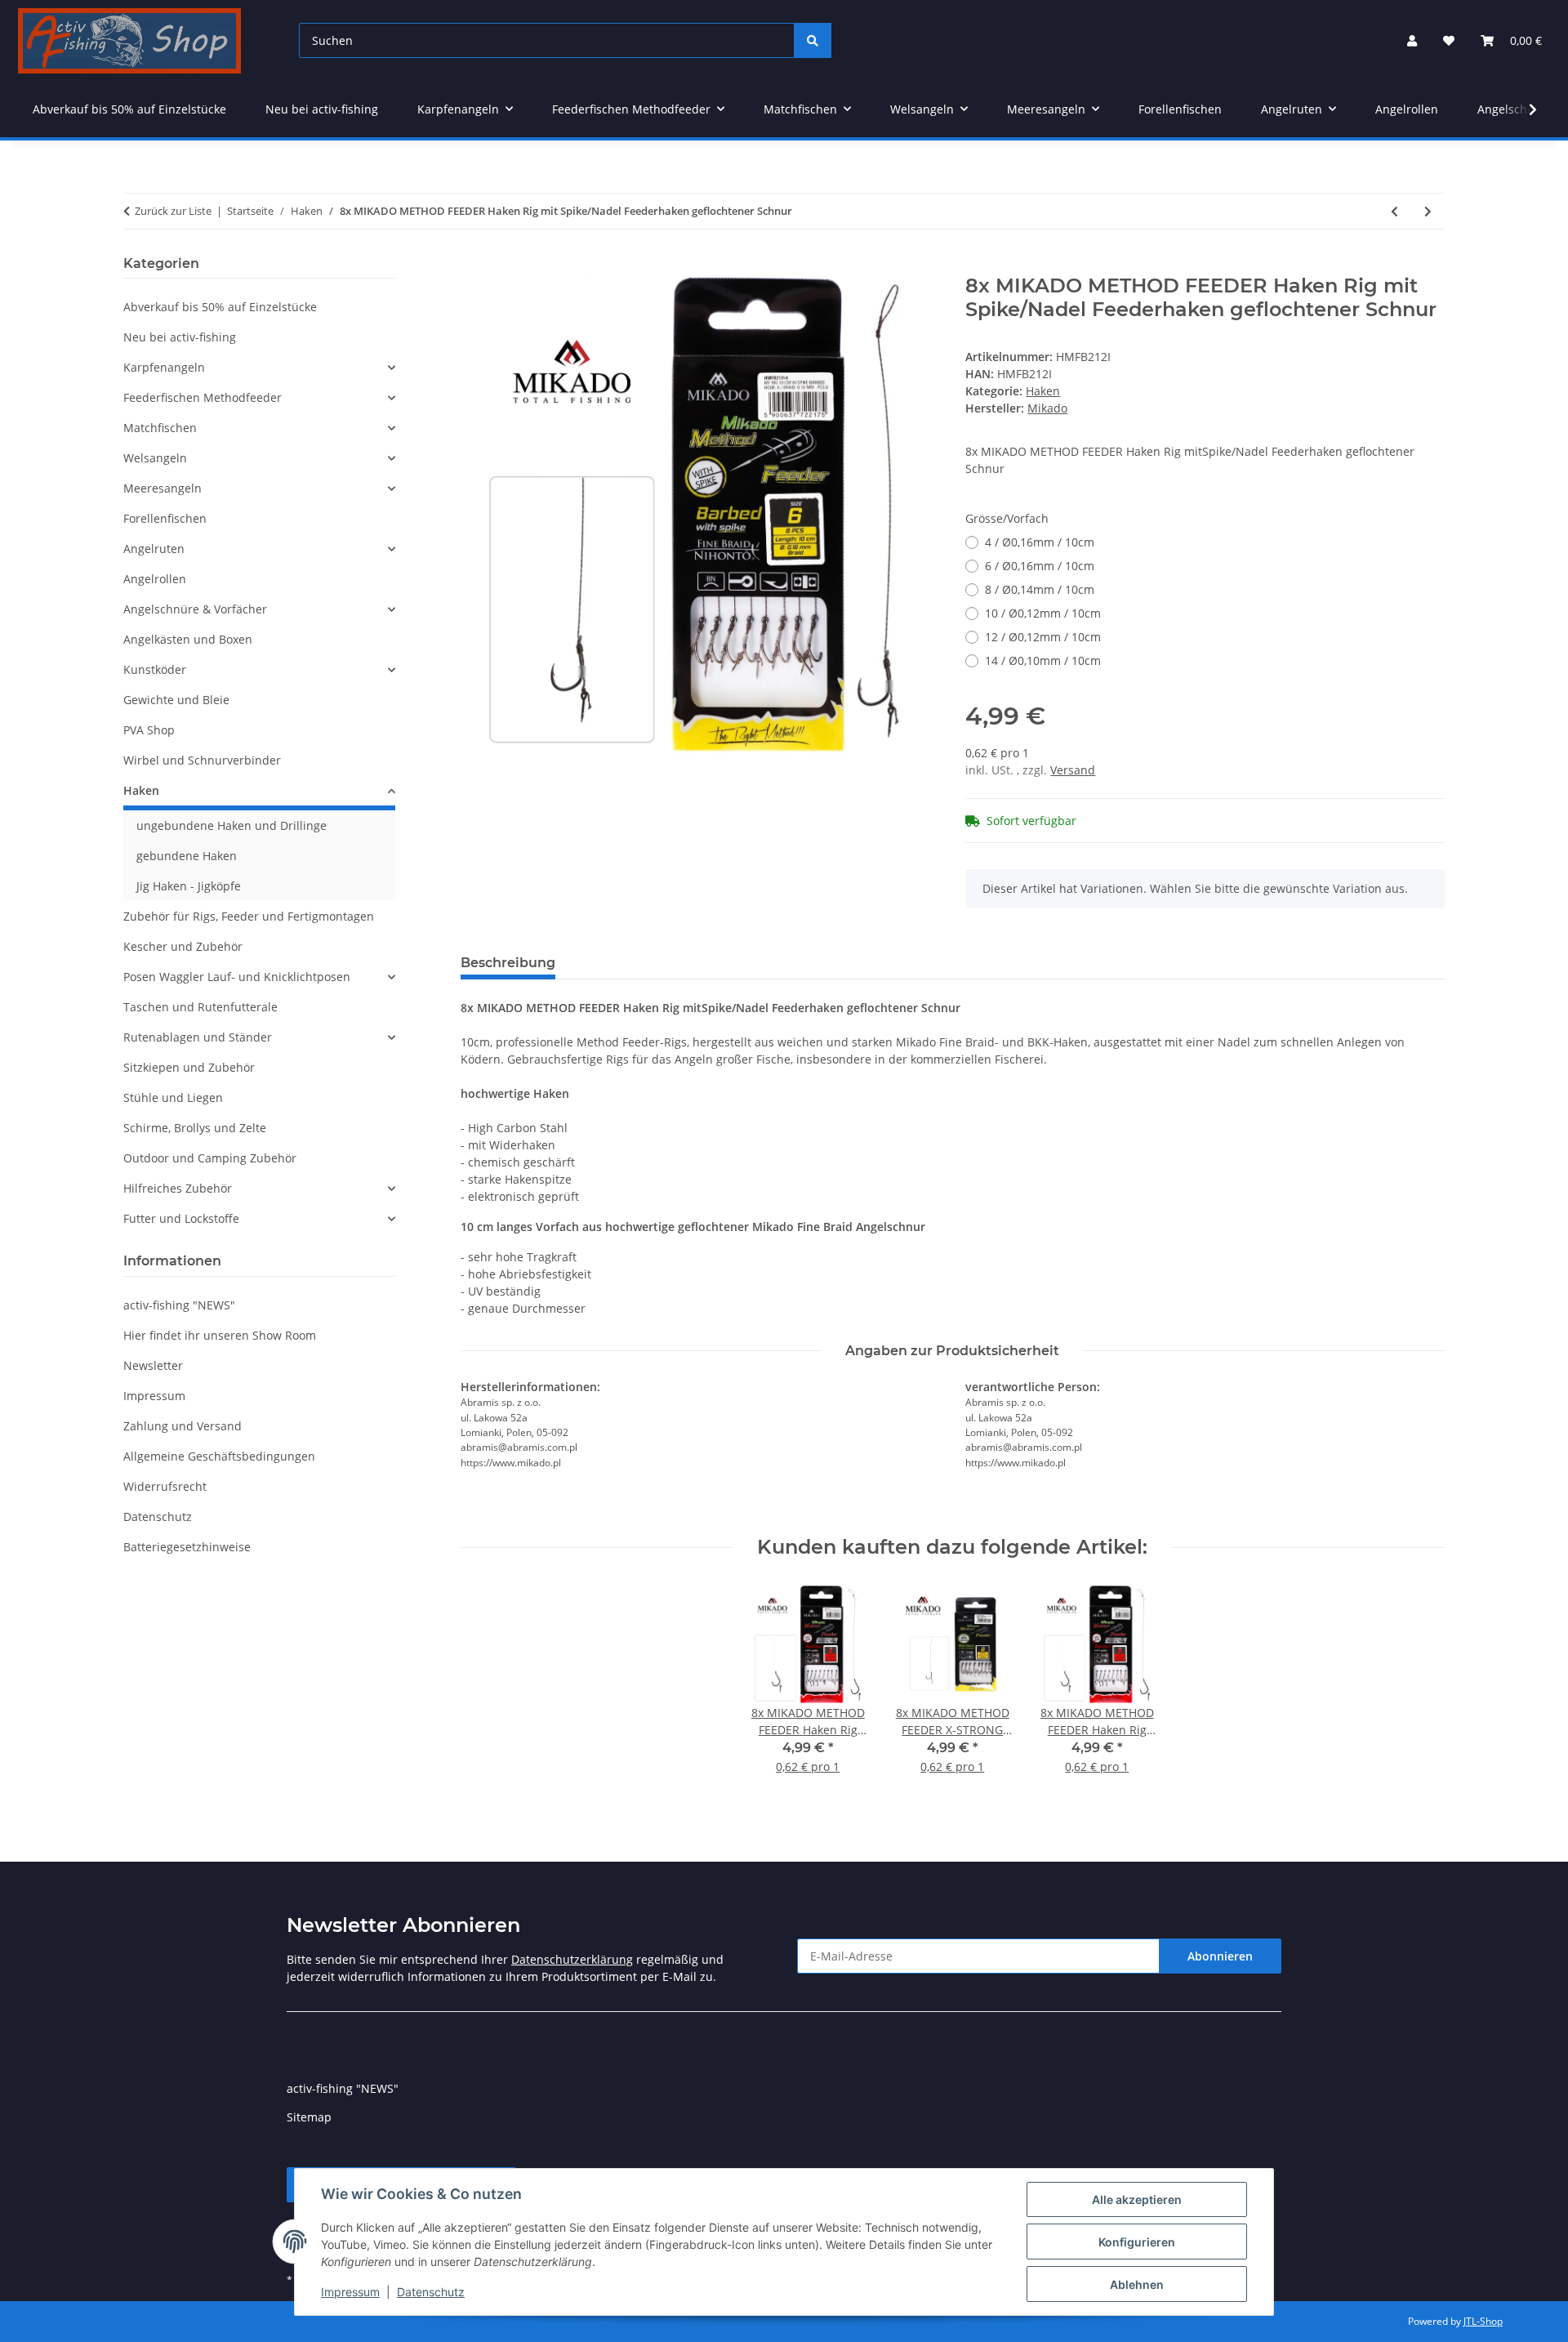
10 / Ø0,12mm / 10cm (1043, 613)
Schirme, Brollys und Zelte (195, 1128)
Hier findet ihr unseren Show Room (220, 1335)
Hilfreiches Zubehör (178, 1188)
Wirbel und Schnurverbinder (202, 760)
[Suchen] (813, 40)
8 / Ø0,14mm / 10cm (1040, 589)
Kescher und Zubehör (183, 946)
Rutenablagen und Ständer (198, 1037)
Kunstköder (155, 669)
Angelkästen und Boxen (188, 639)
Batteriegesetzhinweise (187, 1547)
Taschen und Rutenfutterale (200, 1007)
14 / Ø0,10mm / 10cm (1043, 660)
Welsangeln (155, 458)
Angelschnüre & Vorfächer (195, 609)
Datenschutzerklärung (572, 1959)
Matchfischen (160, 428)
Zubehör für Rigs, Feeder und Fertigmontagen (249, 916)
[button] (1412, 40)
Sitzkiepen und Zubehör (189, 1067)
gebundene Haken (187, 856)
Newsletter (153, 1365)
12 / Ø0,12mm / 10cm (1043, 637)
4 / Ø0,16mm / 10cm (1040, 542)
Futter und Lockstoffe (181, 1218)
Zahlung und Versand (183, 1426)
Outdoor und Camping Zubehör (210, 1158)
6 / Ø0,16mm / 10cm (1040, 566)
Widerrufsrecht (165, 1486)
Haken (1043, 391)
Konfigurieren (1137, 2242)
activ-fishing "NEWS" (179, 1305)
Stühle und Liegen (173, 1097)
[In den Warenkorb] (474, 265)
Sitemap (309, 2117)
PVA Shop (149, 730)
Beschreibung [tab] (508, 963)
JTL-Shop (1483, 2321)
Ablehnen (1137, 2284)
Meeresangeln (163, 488)
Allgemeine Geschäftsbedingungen (219, 1456)
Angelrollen (155, 579)
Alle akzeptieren (1137, 2199)
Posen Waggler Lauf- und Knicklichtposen (237, 977)
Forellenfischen (165, 518)
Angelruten (154, 549)
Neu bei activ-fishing (180, 337)
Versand (1073, 770)
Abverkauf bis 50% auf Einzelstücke (220, 307)
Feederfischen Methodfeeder (203, 397)
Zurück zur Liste (173, 211)
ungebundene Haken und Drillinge (232, 825)
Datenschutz (431, 2292)
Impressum (350, 2292)
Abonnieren (1220, 1956)
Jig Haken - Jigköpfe (189, 886)
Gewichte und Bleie (176, 700)
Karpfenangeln (164, 367)
